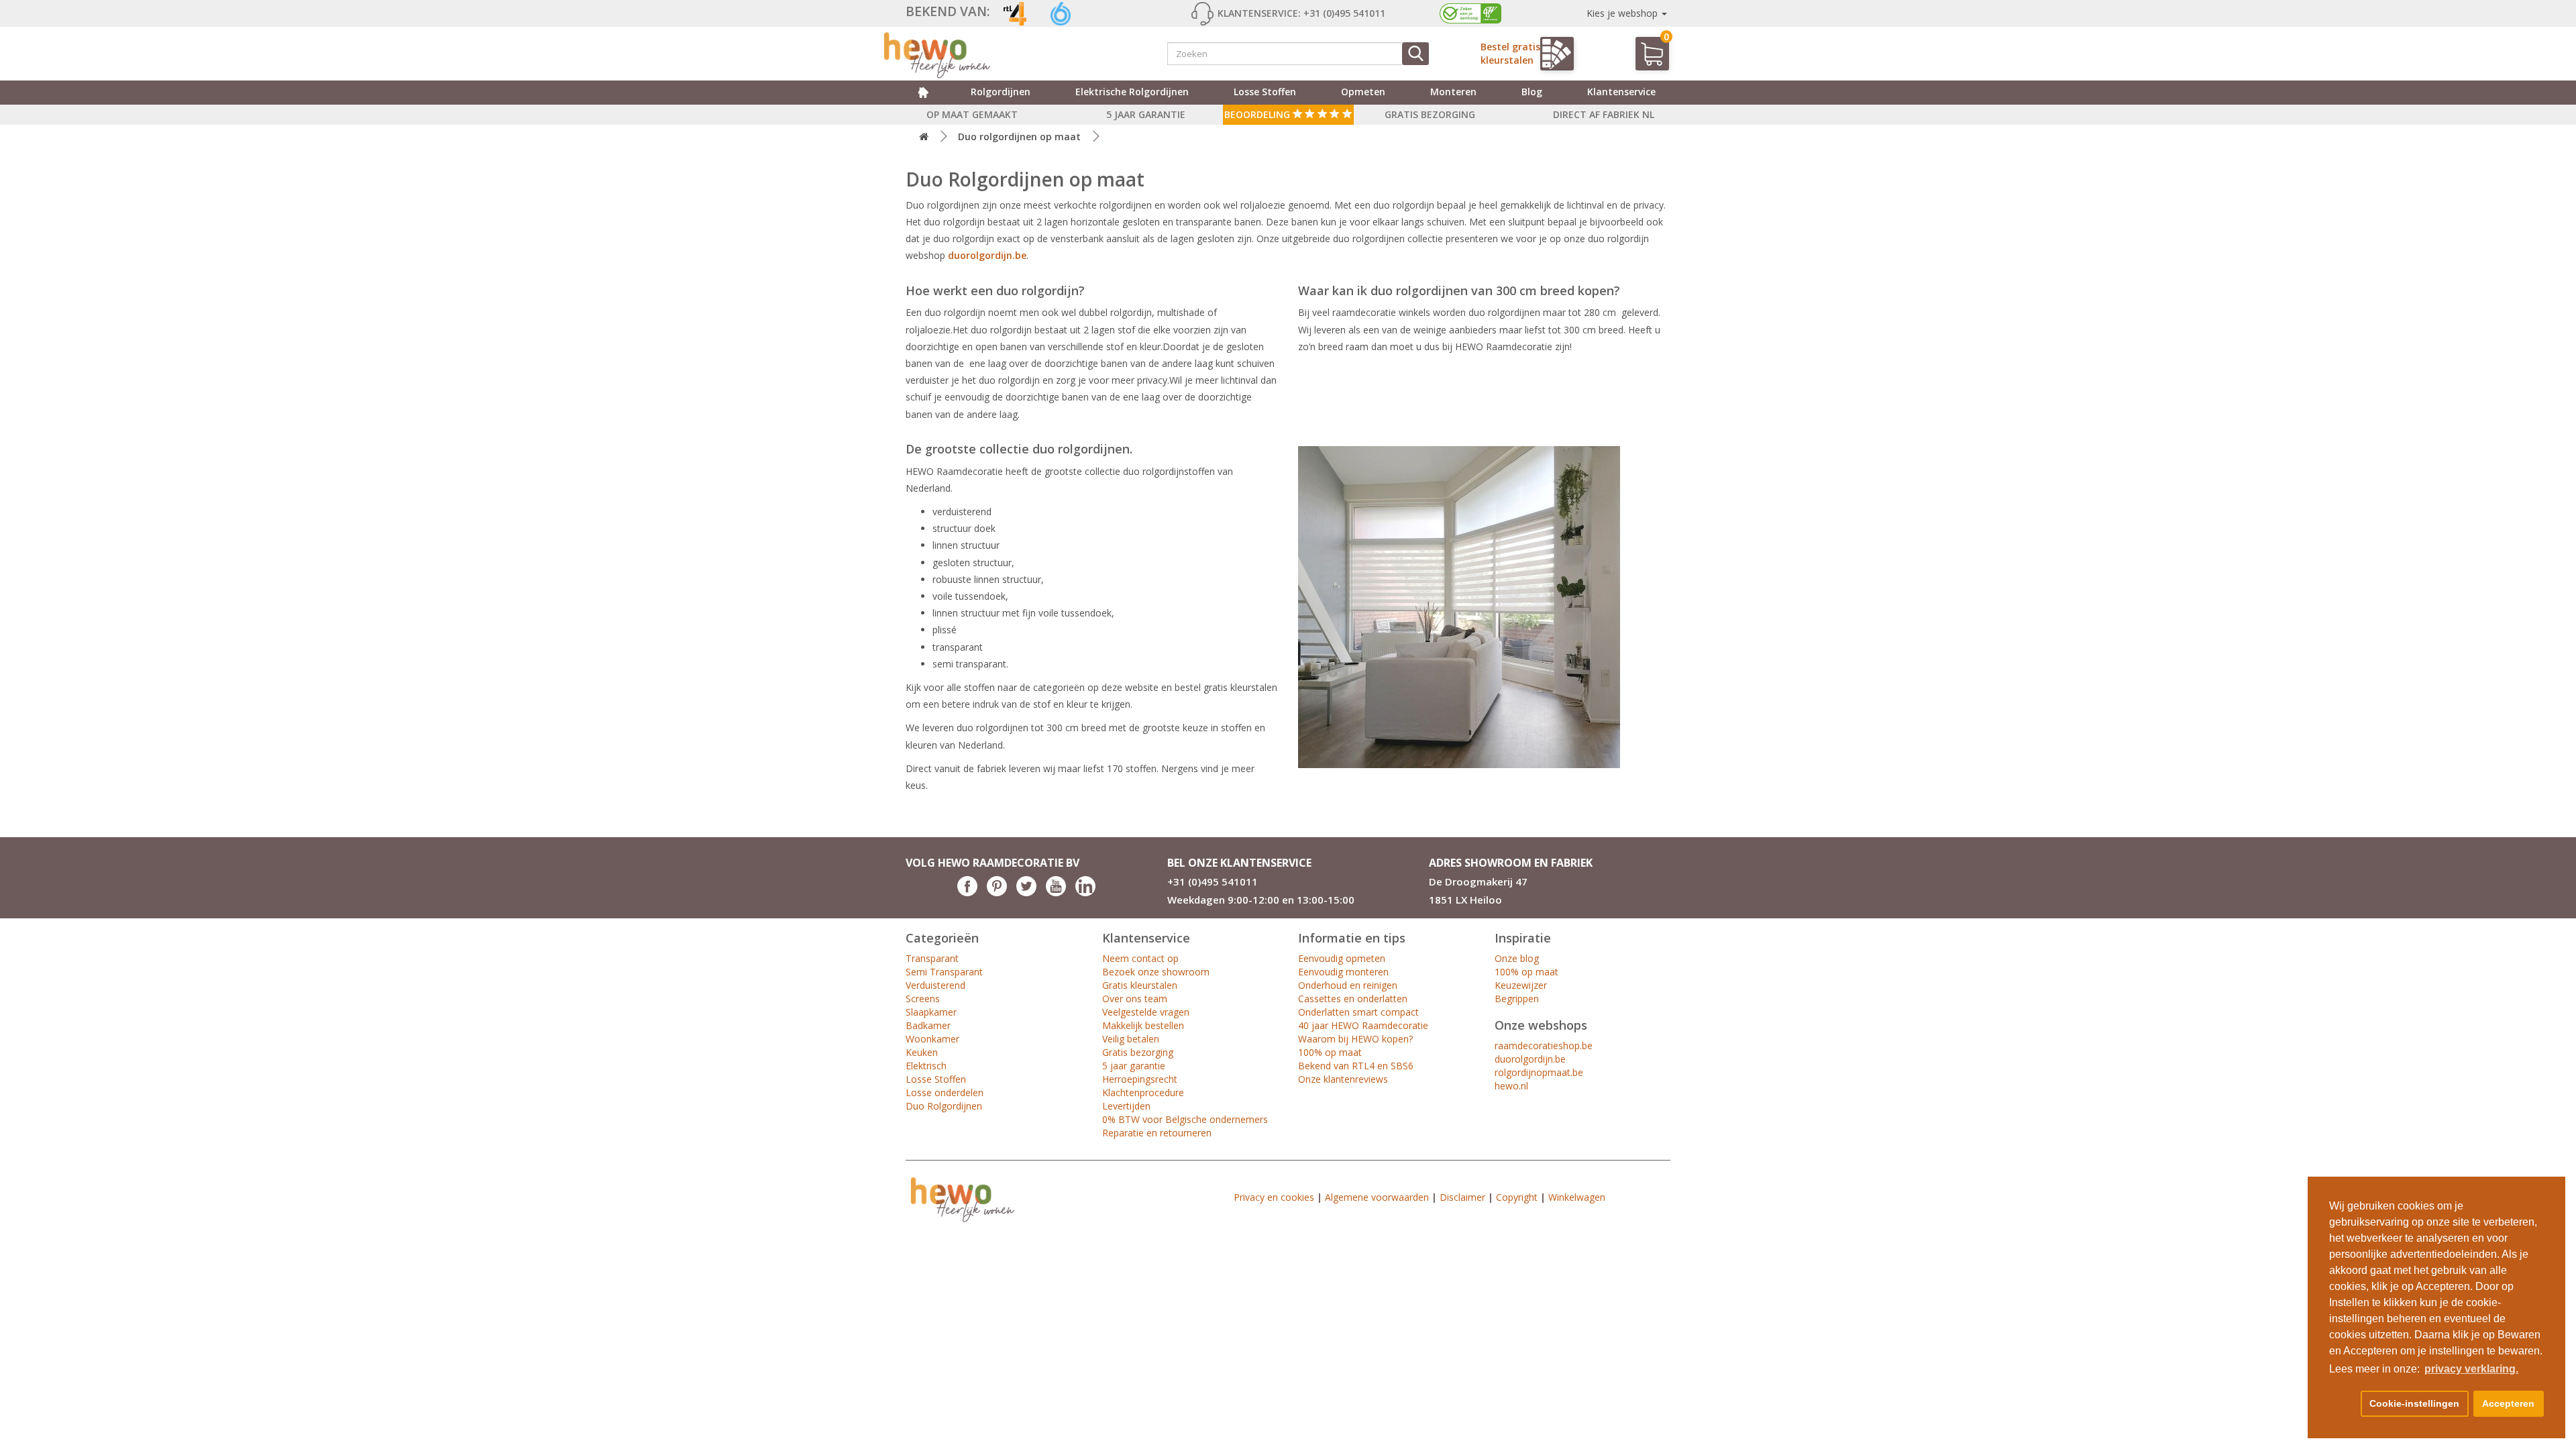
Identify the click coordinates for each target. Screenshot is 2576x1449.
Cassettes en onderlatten (1353, 999)
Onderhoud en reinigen (1348, 985)
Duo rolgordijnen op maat (1019, 137)
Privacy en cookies (1274, 1197)
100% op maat (1330, 1052)
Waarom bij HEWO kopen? (1355, 1039)
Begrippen (1517, 999)
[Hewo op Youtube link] (1056, 893)
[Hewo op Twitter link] (1026, 893)
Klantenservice (1621, 92)
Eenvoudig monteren (1343, 972)
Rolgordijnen (1001, 92)
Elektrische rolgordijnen (1132, 92)
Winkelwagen (1577, 1197)
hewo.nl (1511, 1086)
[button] (2343, 1404)
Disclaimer (1462, 1197)
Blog (1532, 92)
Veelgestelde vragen (1146, 1012)
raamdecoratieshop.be (1544, 1045)
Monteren (1453, 92)
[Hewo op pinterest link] (997, 893)
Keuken (922, 1052)
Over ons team (1135, 999)
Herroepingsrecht (1140, 1079)
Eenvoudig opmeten (1342, 958)
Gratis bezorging (1138, 1052)
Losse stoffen (1265, 92)
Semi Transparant (944, 972)
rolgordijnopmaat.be (1539, 1072)
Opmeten (1363, 92)
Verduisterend (935, 985)
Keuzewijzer (1521, 985)
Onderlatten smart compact (1358, 1012)
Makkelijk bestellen (1143, 1025)
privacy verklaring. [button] (2471, 1369)
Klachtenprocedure (1143, 1092)
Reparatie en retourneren (1157, 1133)
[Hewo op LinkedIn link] (1085, 893)
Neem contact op (1140, 958)
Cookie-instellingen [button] (2414, 1403)
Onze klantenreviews (1343, 1079)
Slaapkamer (931, 1012)
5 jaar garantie (1134, 1066)
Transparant (932, 958)
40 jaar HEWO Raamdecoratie (1363, 1025)
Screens (923, 999)
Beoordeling (1258, 114)
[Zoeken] (1415, 54)
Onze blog (1517, 958)
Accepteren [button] (2508, 1403)
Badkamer (928, 1025)
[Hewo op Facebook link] (967, 893)
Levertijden (1126, 1106)
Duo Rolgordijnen (944, 1106)
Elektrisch (926, 1066)
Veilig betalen (1131, 1039)
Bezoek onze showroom (1156, 972)
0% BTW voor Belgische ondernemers (1185, 1119)
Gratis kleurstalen (1140, 985)
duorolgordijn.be (987, 255)
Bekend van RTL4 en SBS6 (1356, 1066)
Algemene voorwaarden (1377, 1197)
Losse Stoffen (936, 1079)
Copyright (1517, 1197)
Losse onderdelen (945, 1092)
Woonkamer (932, 1039)
